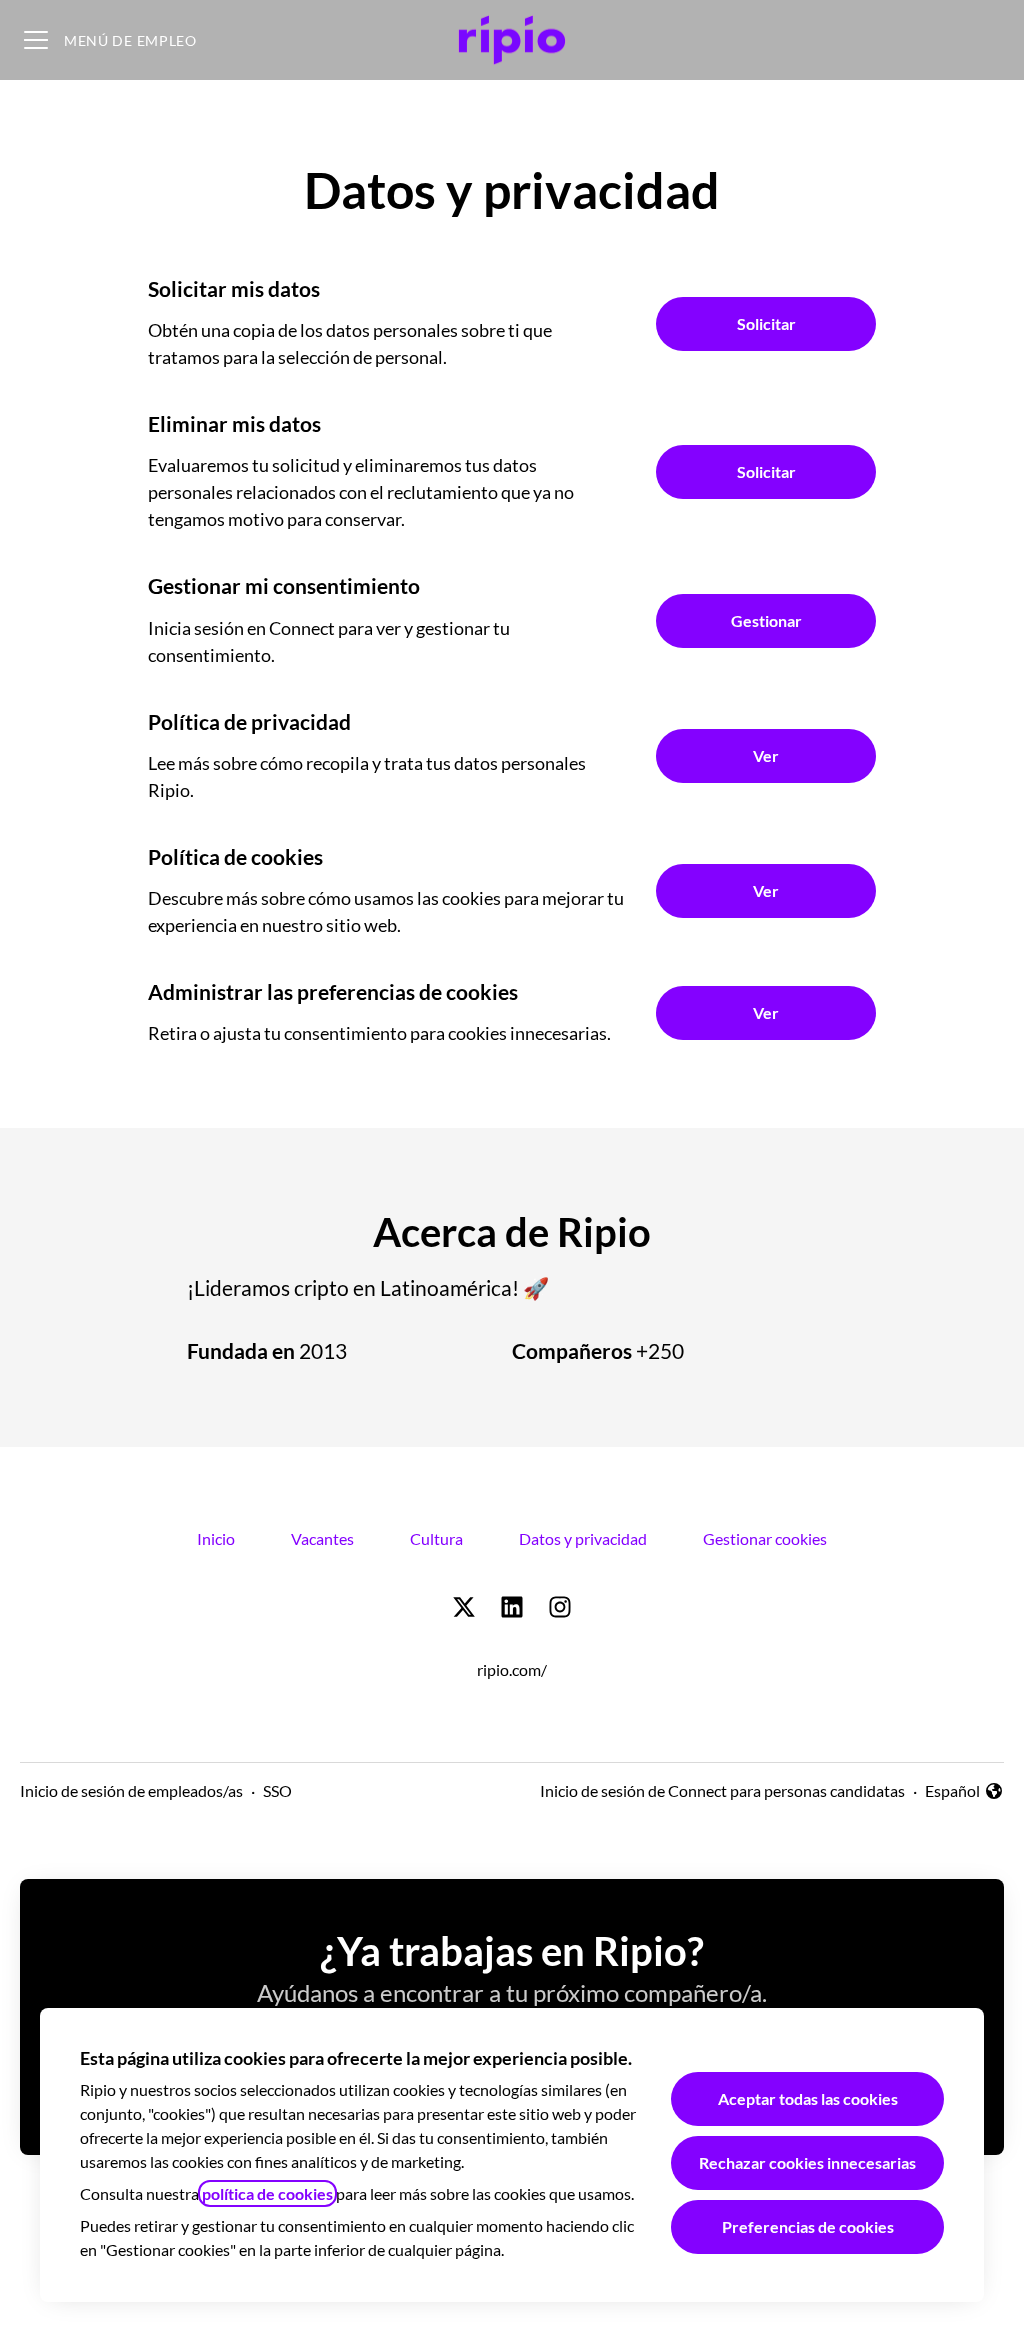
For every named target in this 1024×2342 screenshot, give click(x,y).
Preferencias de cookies (808, 2226)
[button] (766, 1013)
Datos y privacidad (583, 1538)
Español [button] (964, 1792)
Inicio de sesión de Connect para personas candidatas (722, 1790)
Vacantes (322, 1538)
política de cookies (267, 2193)
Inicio (216, 1538)
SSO (277, 1790)
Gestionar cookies (765, 1538)
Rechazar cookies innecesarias (807, 2162)
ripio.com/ (512, 1669)
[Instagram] (560, 1608)
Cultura (436, 1538)
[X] (464, 1608)
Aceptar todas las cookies (808, 2098)
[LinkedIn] (512, 1608)
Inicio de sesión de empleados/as (131, 1790)
